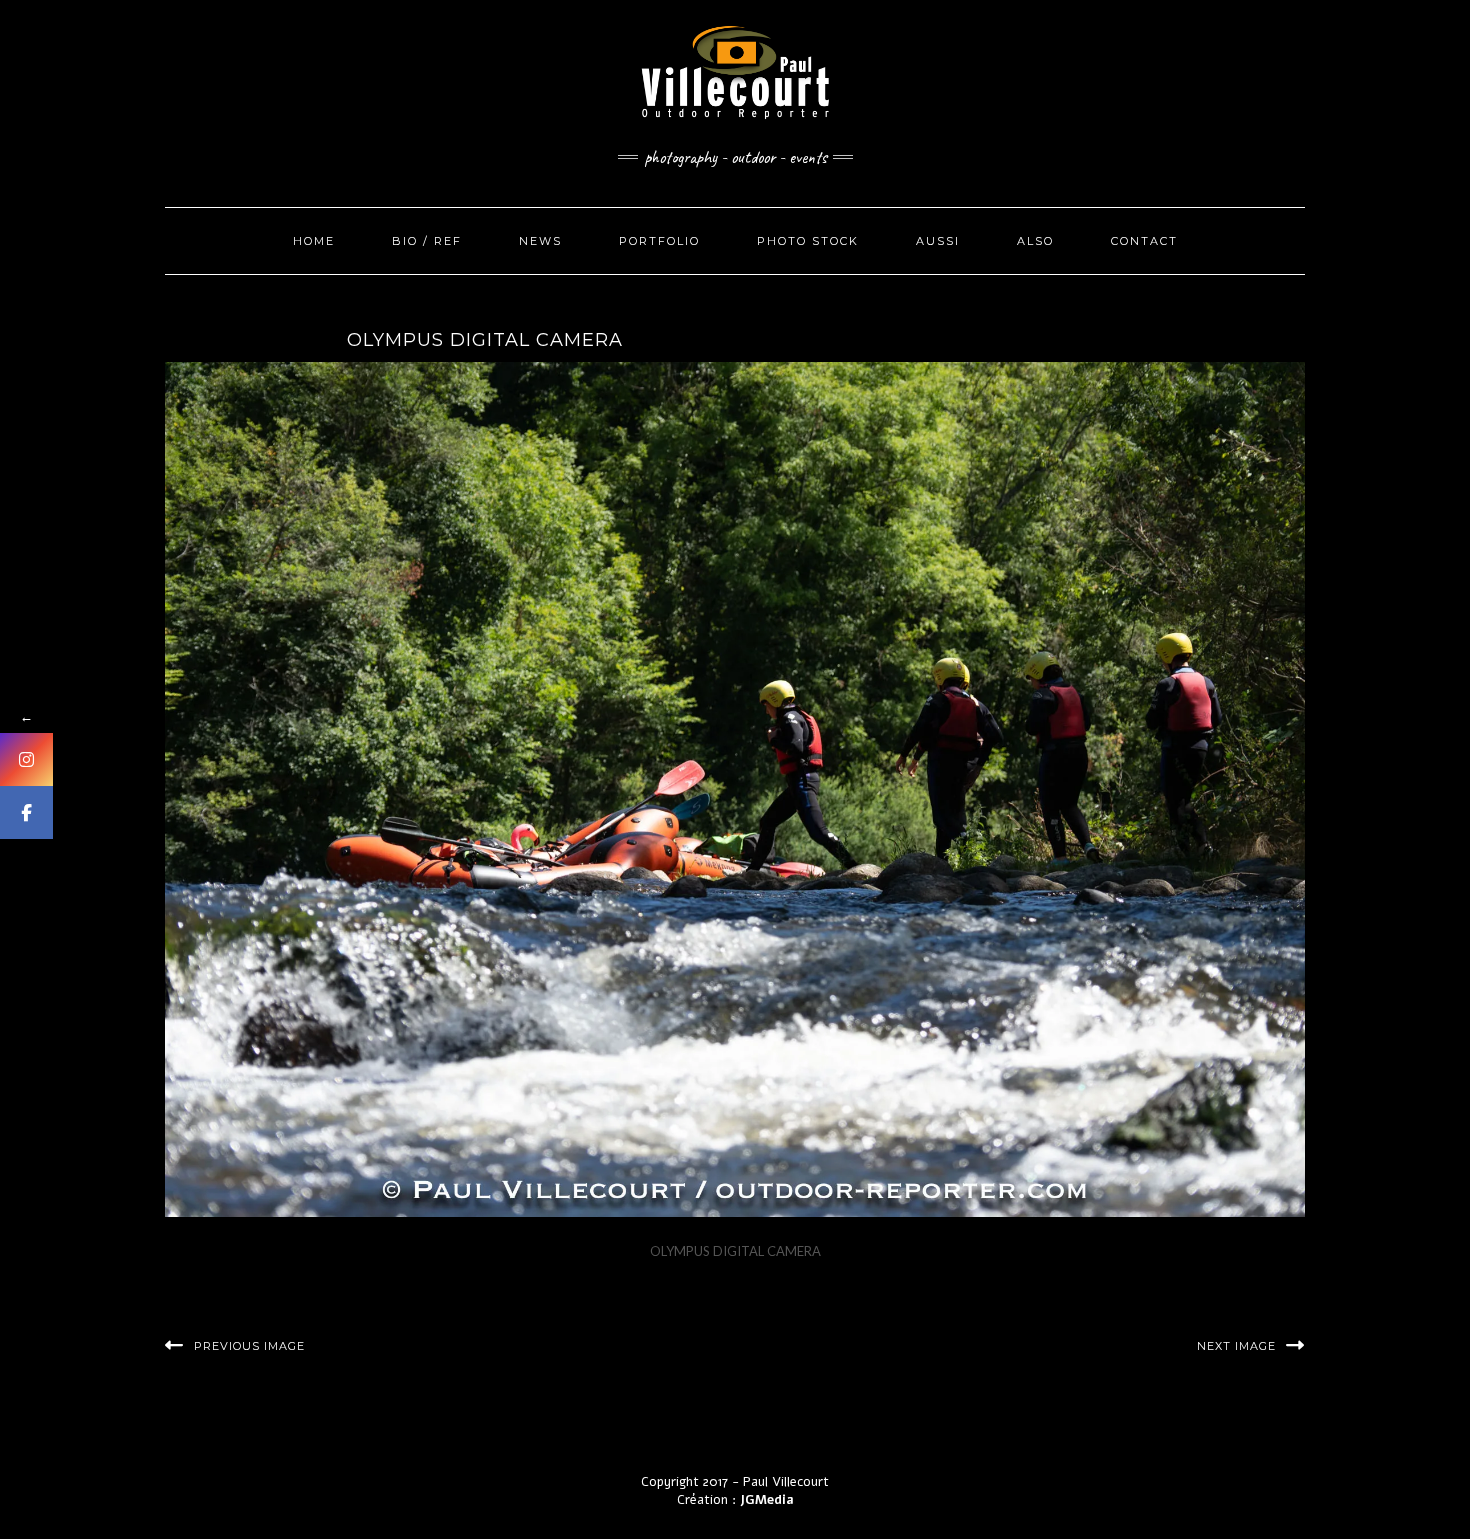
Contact (1144, 241)
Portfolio (659, 241)
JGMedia (767, 1500)
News (540, 241)
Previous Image (249, 1346)
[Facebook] (26, 812)
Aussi (938, 241)
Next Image (1236, 1346)
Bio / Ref (427, 241)
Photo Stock (808, 241)
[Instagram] (26, 759)
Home (314, 241)
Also (1035, 241)
